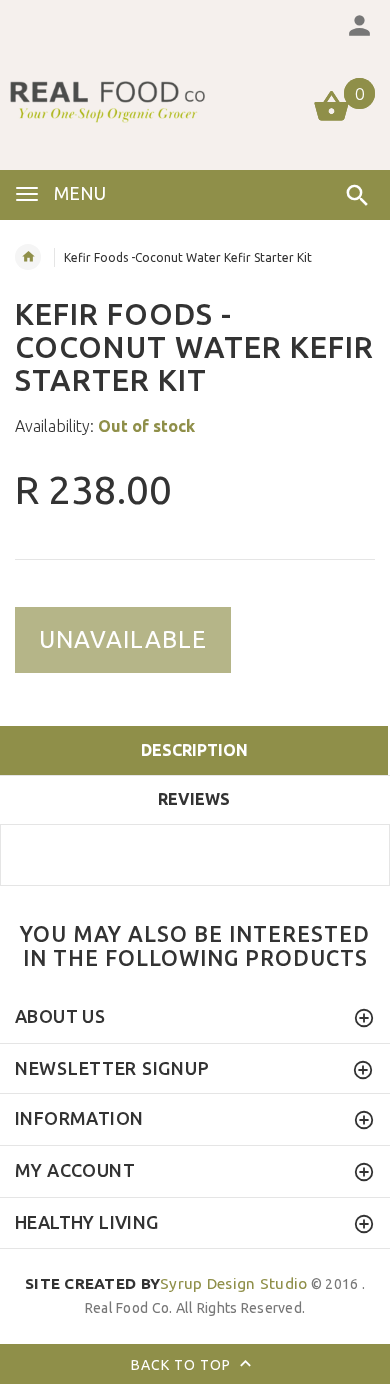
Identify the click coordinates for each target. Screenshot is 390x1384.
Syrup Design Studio (166, 1283)
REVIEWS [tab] (194, 799)
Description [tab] (194, 750)
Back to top (183, 1364)
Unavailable (123, 639)
